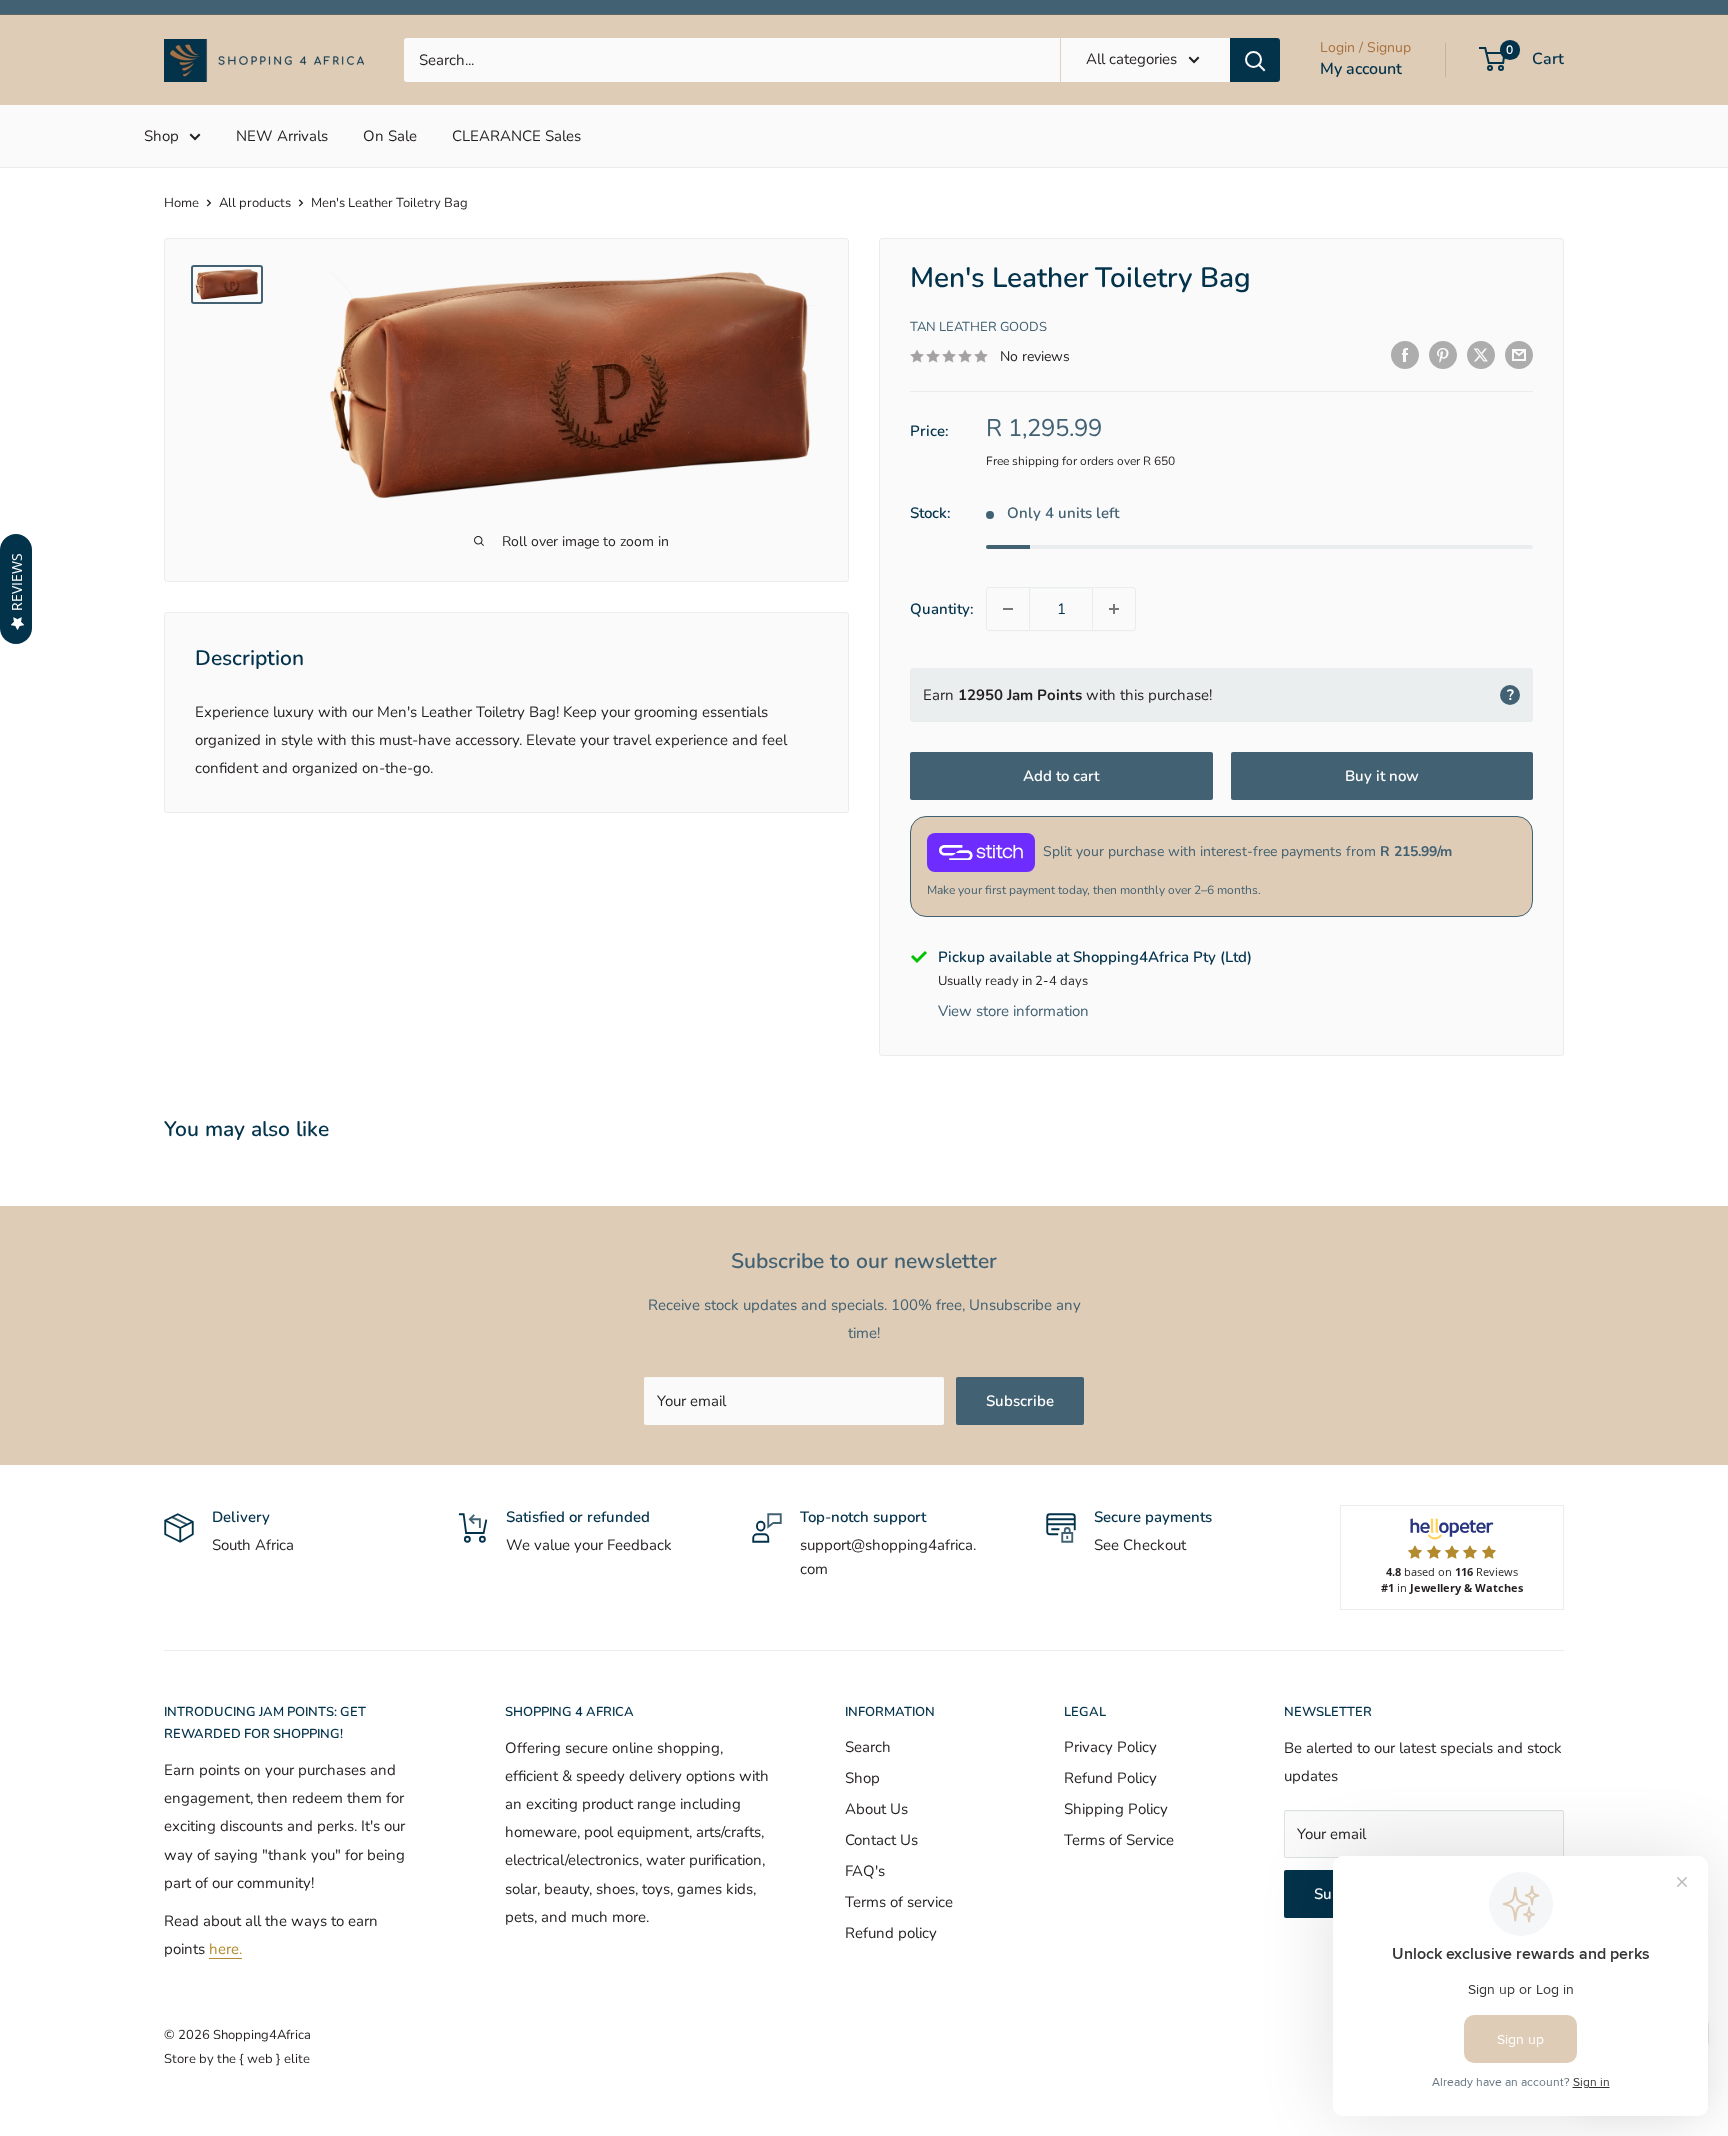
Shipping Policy (1116, 1809)
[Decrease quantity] (1008, 609)
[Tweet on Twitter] (1481, 354)
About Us (876, 1809)
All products (255, 203)
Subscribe (1020, 1401)
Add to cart (1061, 776)
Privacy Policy (1110, 1747)
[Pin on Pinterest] (1443, 354)
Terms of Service (1119, 1840)
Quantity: (942, 609)
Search (868, 1747)
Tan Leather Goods (978, 327)
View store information (1013, 1011)
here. (225, 1949)
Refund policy (891, 1933)
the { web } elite (263, 2059)
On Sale (390, 136)
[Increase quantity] (1114, 609)
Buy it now (1382, 776)
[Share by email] (1519, 354)
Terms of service (899, 1902)
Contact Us (881, 1840)
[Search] (1255, 60)
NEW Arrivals (282, 136)
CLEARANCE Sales (516, 136)
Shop (161, 136)
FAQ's (865, 1871)
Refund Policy (1110, 1778)
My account (1361, 69)
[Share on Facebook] (1405, 354)
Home (181, 203)
